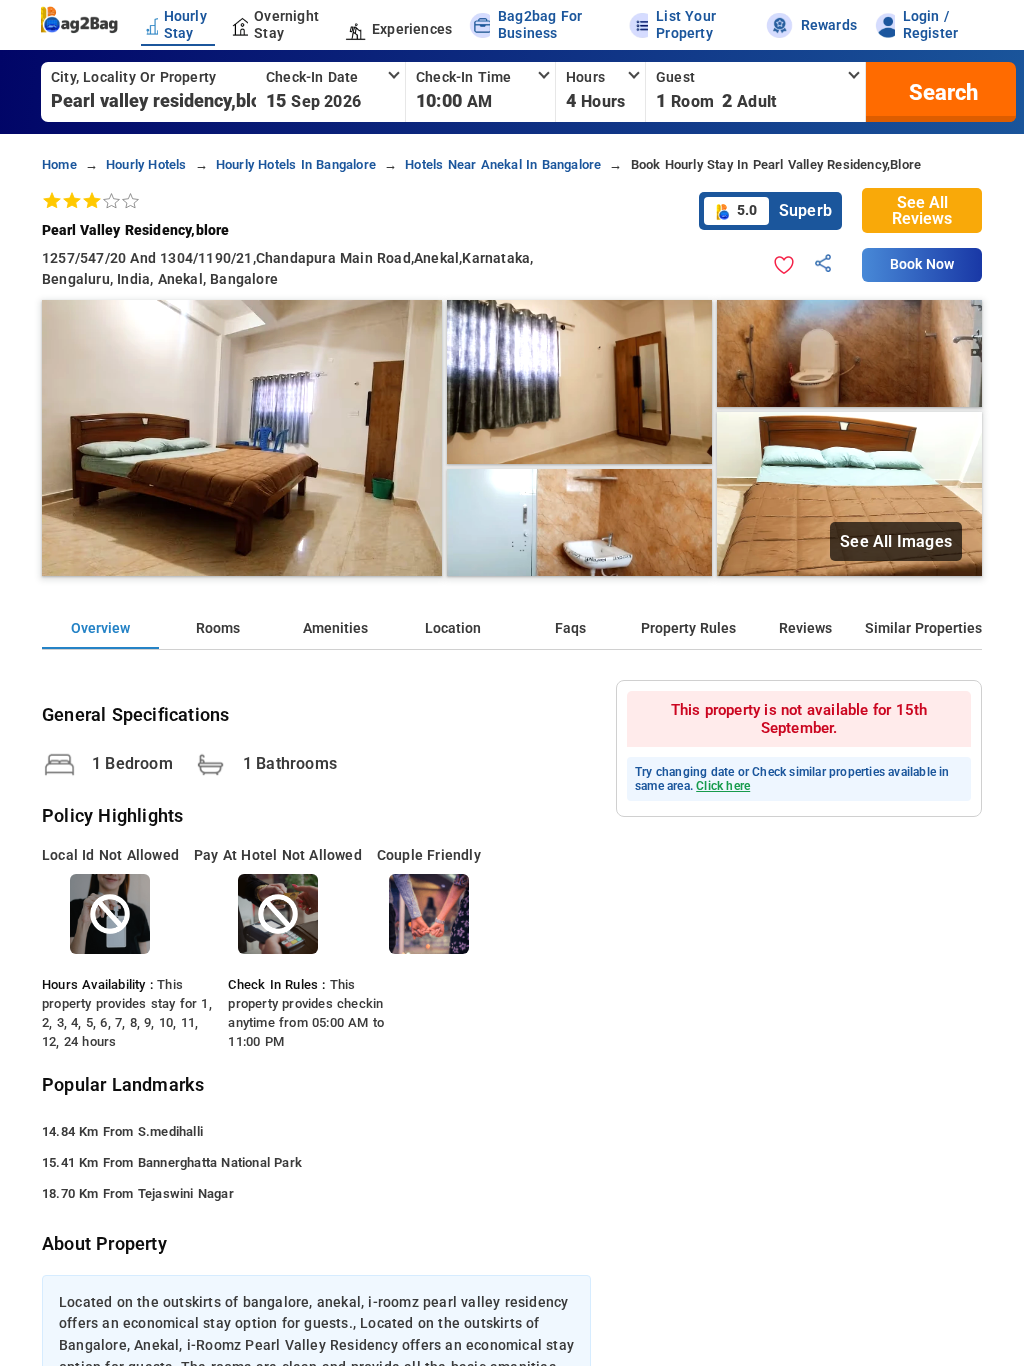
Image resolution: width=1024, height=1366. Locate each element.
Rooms (218, 628)
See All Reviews (922, 210)
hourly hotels (146, 164)
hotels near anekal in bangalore (503, 164)
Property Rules (688, 628)
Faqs (570, 628)
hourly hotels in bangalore (296, 164)
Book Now (922, 264)
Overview (100, 628)
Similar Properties (923, 628)
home (59, 164)
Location (453, 628)
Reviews (805, 628)
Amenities (335, 628)
